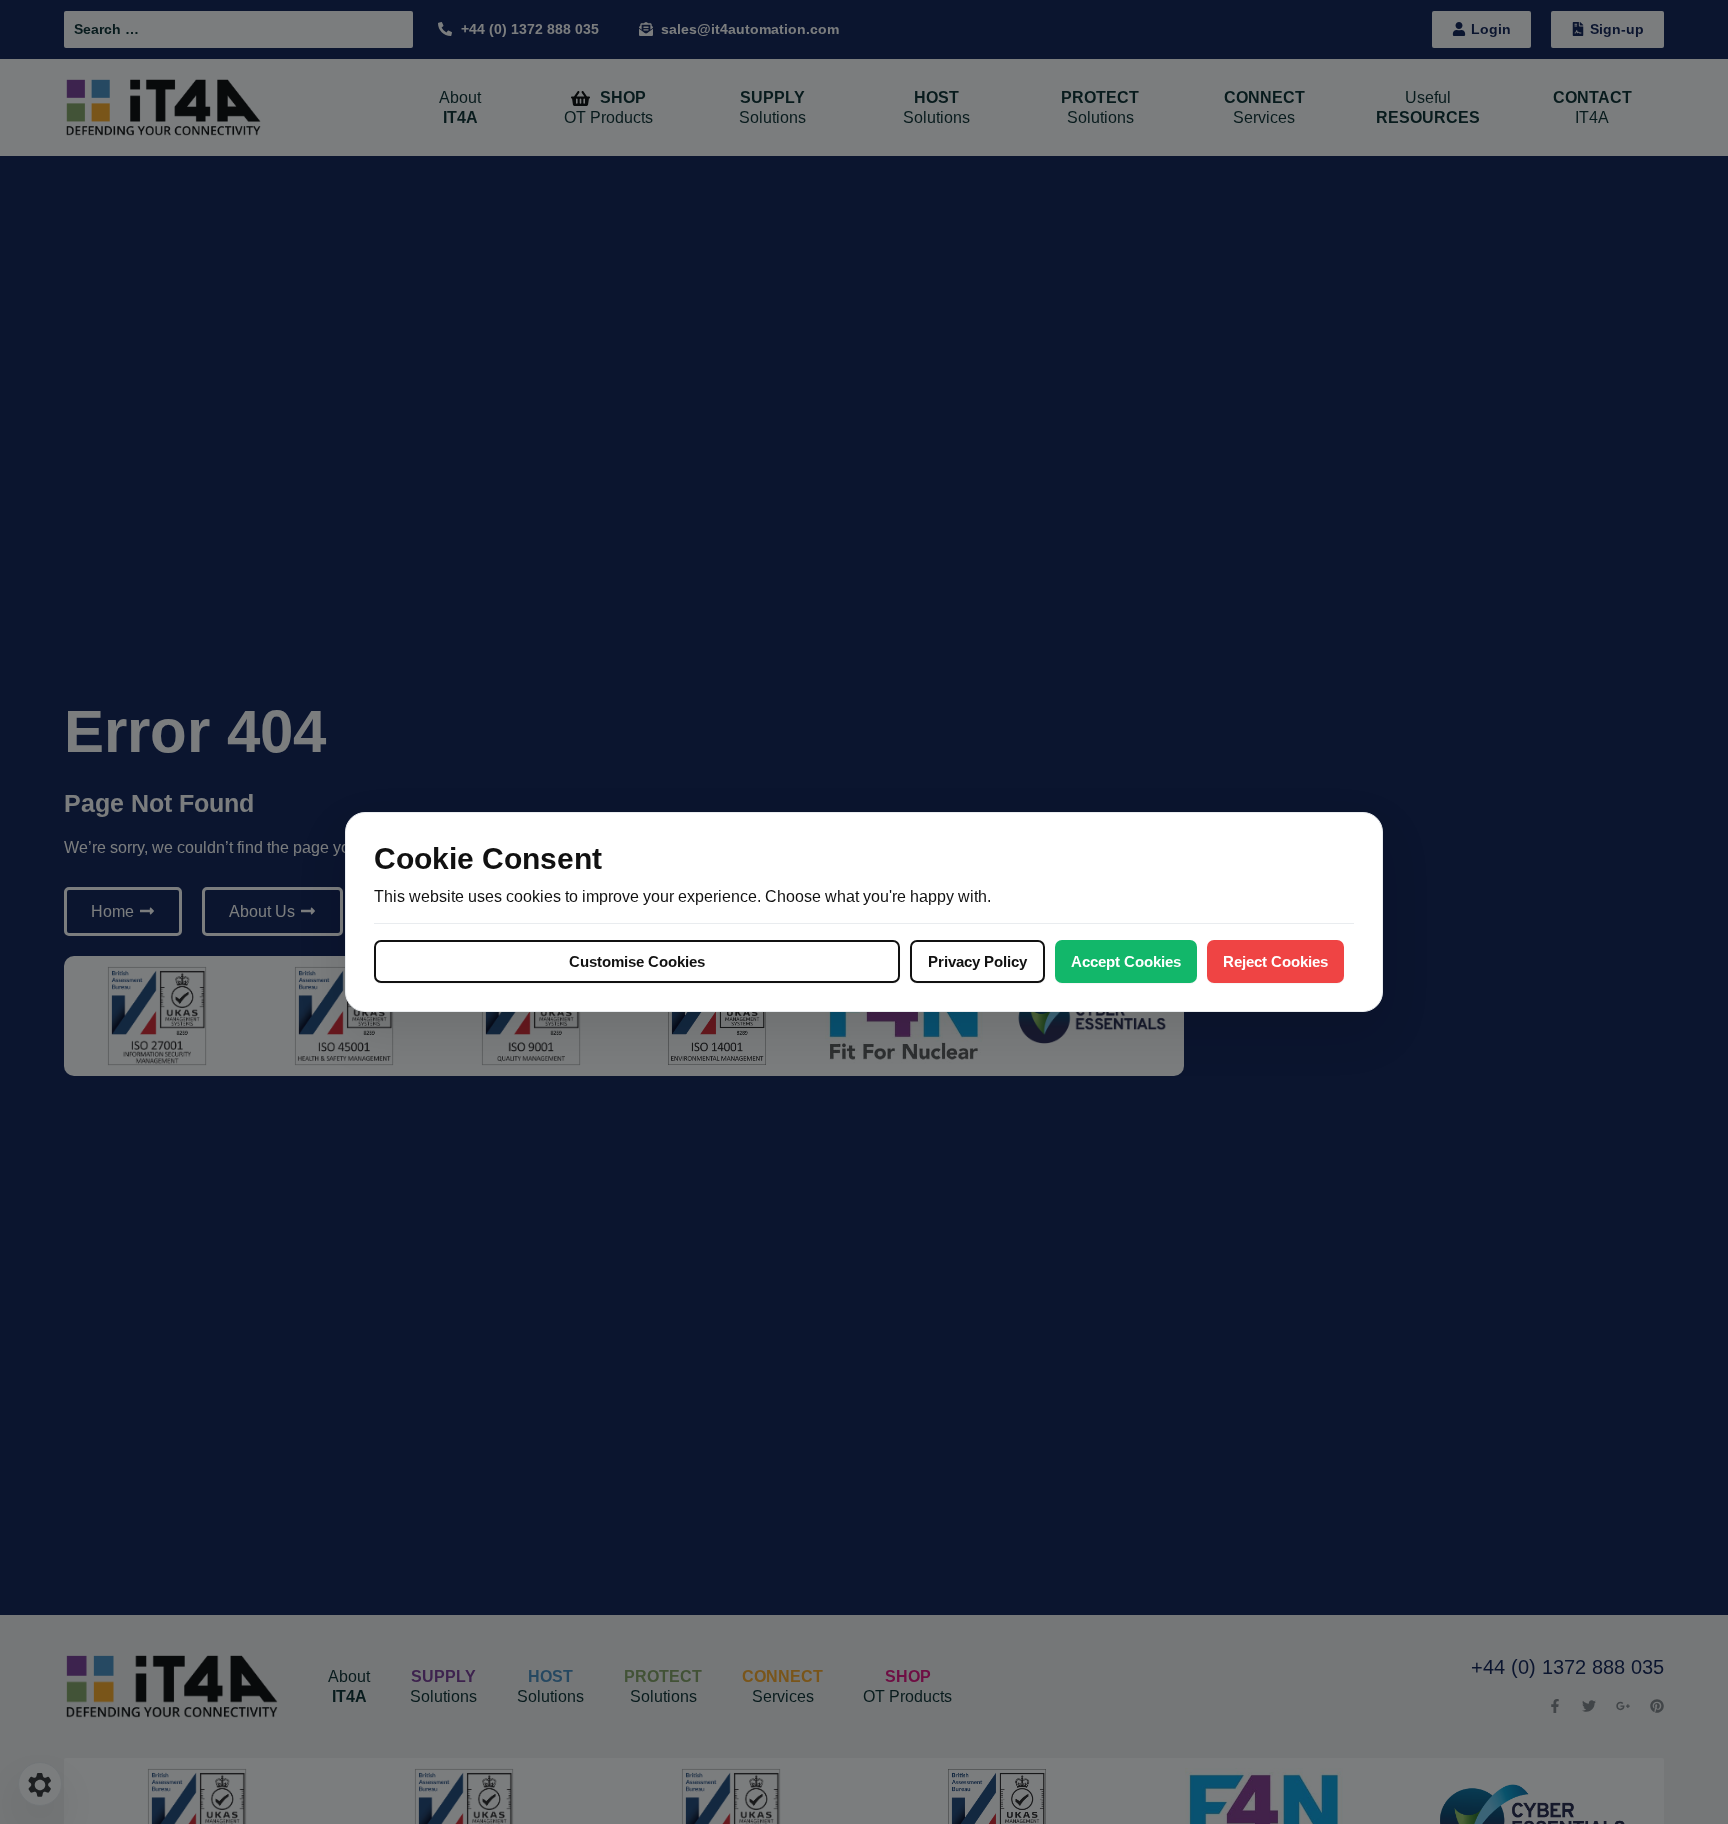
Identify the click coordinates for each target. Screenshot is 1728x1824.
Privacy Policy (977, 961)
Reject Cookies (1275, 961)
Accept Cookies (1126, 961)
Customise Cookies (637, 961)
